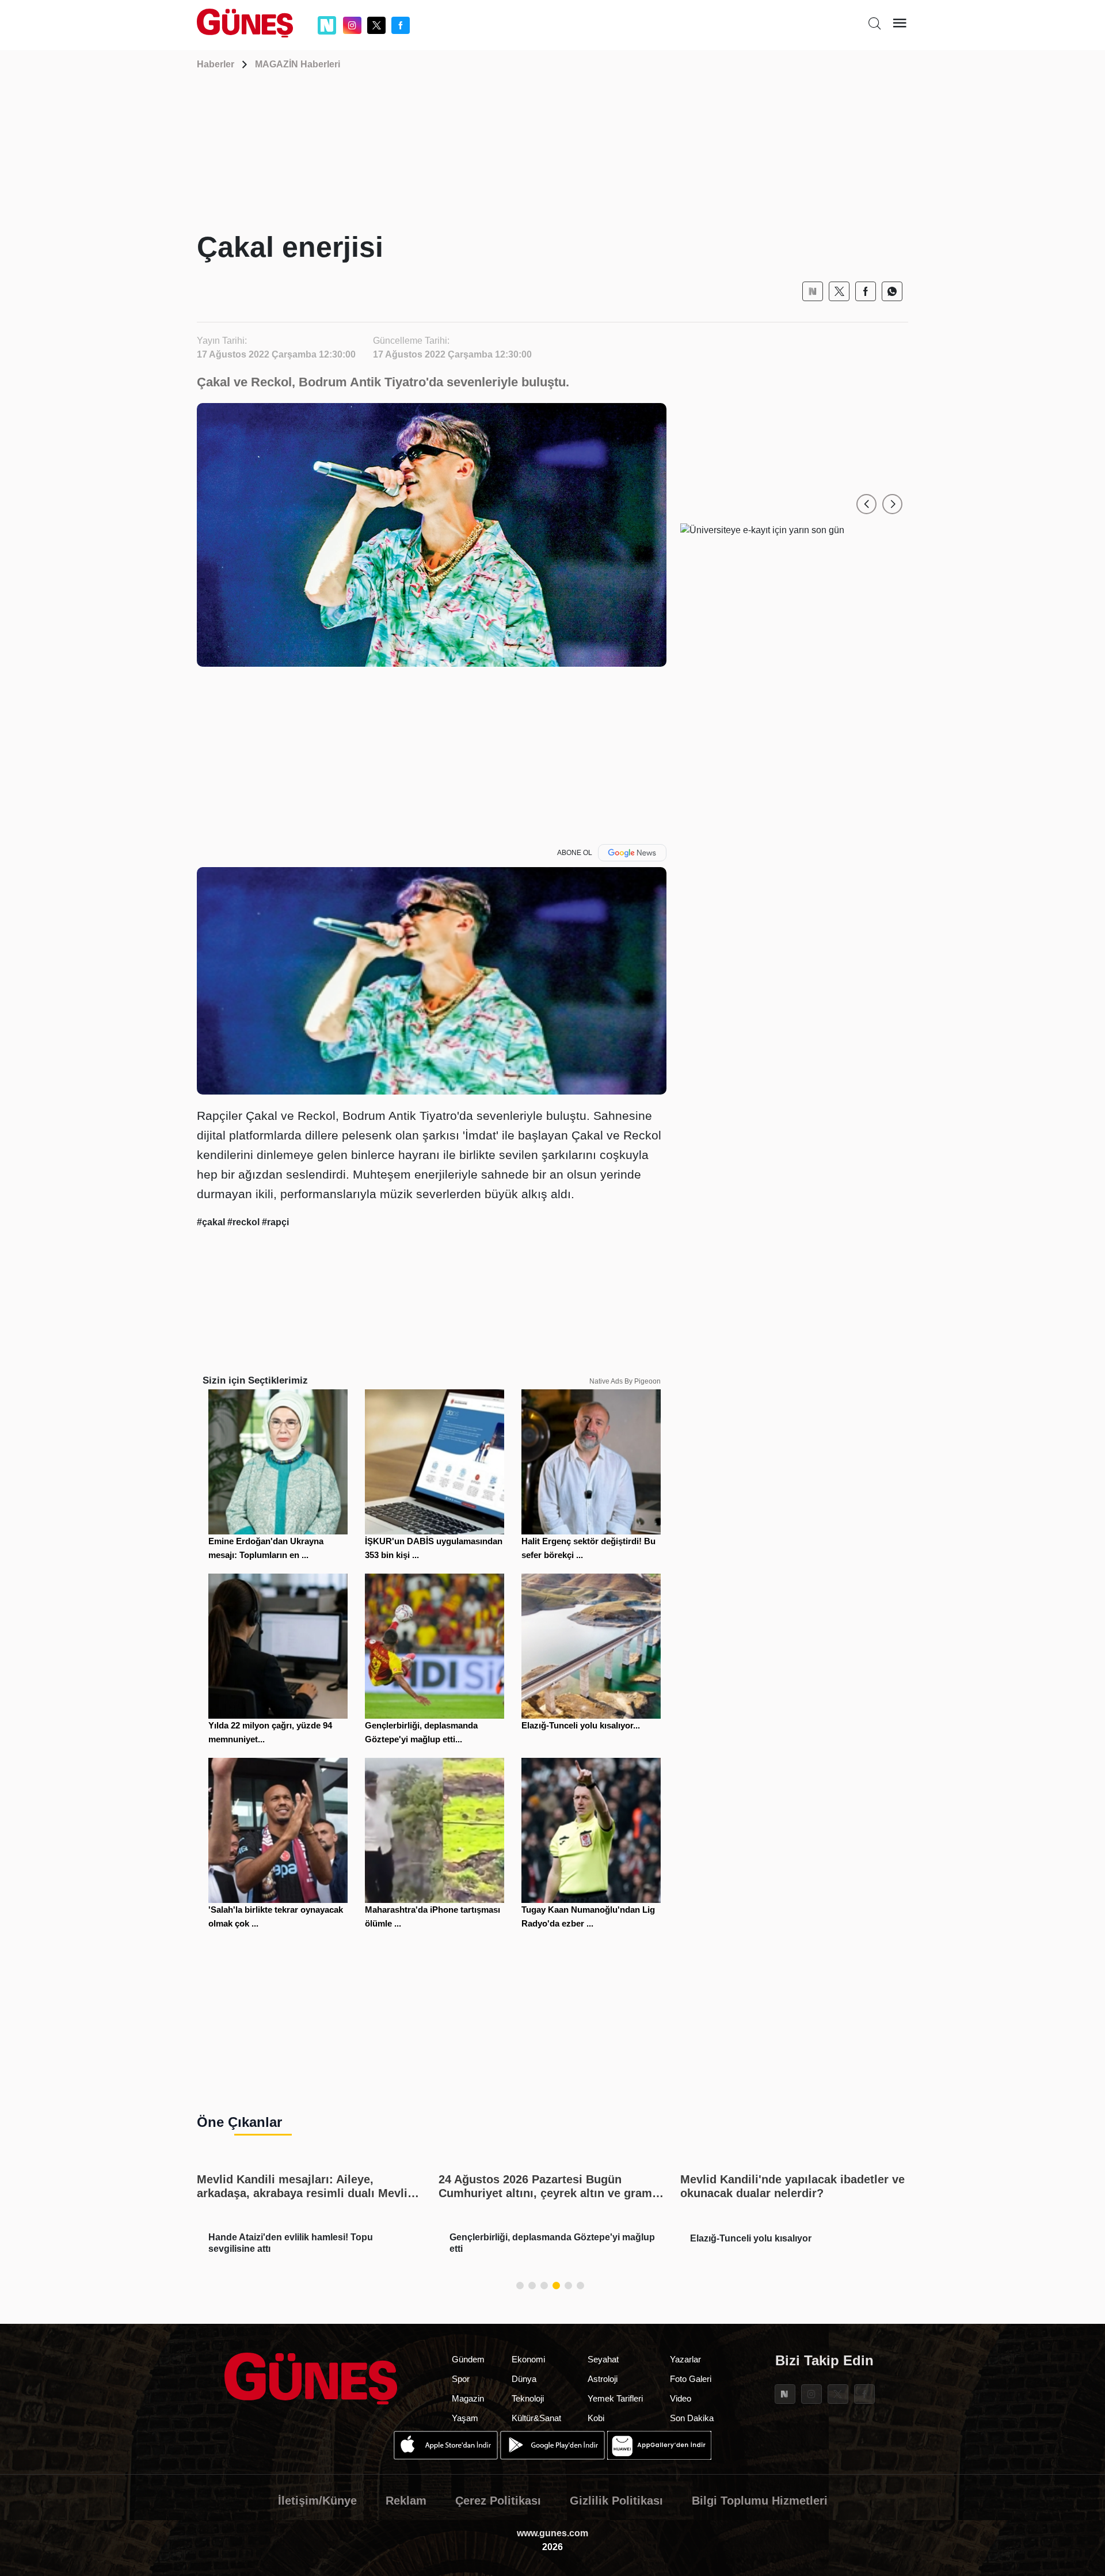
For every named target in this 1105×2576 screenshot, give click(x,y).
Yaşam (465, 2418)
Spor (461, 2379)
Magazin (468, 2398)
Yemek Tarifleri (615, 2398)
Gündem (468, 2359)
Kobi (596, 2418)
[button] (866, 504)
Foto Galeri (691, 2379)
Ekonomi (528, 2359)
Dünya (524, 2379)
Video (681, 2398)
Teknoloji (528, 2398)
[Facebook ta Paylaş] (866, 291)
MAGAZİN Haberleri (298, 64)
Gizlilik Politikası (616, 2501)
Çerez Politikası (498, 2501)
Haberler (216, 64)
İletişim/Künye (317, 2501)
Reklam (406, 2501)
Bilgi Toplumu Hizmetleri (760, 2501)
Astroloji (603, 2379)
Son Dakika (692, 2418)
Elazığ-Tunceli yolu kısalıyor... (581, 1725)
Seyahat (603, 2359)
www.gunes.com (552, 2533)
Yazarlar (685, 2359)
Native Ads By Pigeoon (625, 1381)
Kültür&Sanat (536, 2418)
